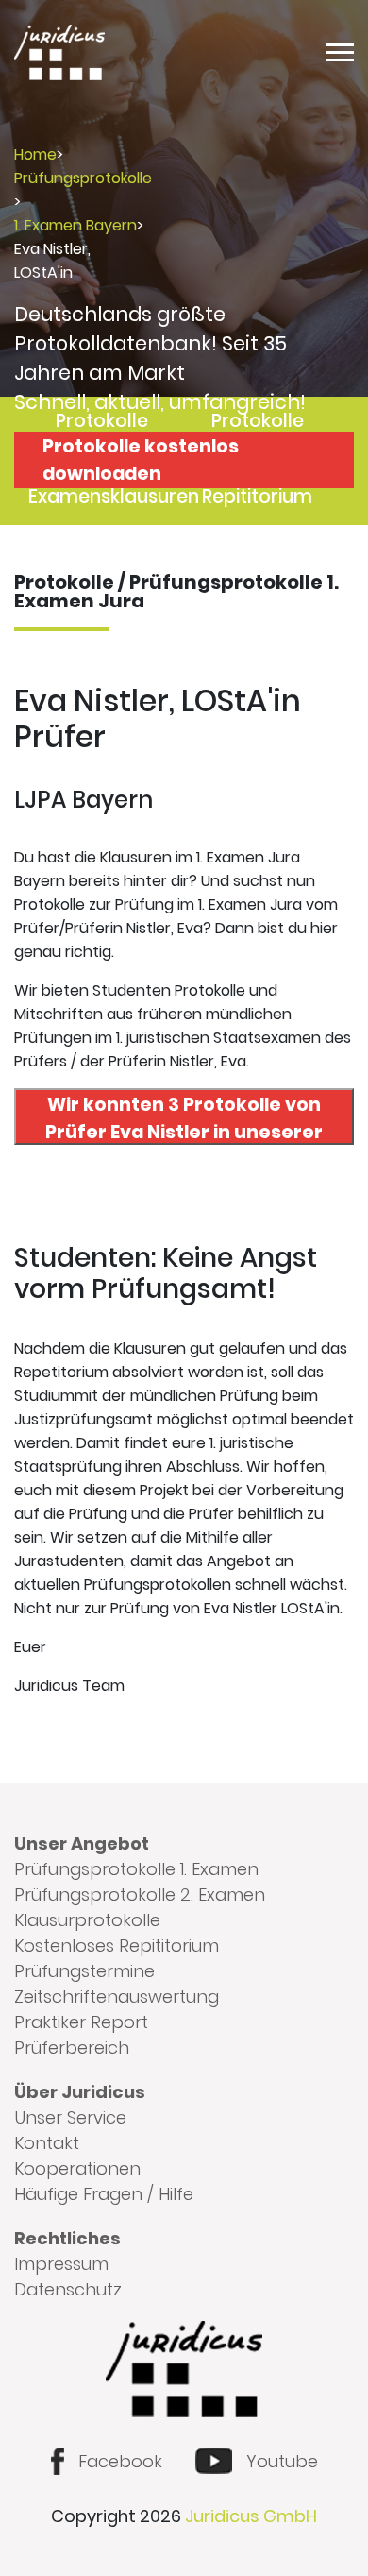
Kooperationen (77, 2168)
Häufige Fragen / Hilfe (104, 2194)
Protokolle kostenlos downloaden (141, 460)
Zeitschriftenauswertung (117, 1996)
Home (35, 154)
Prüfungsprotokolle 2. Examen (140, 1894)
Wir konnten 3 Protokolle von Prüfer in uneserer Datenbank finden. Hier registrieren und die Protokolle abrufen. (184, 1118)
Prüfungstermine (84, 1971)
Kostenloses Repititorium (117, 1945)
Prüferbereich (72, 2047)
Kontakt (47, 2143)
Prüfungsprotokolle (83, 178)
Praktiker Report (81, 2022)
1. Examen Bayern (75, 225)
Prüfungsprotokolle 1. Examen (136, 1869)
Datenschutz (68, 2289)
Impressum (61, 2264)
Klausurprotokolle (87, 1920)
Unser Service (70, 2117)
